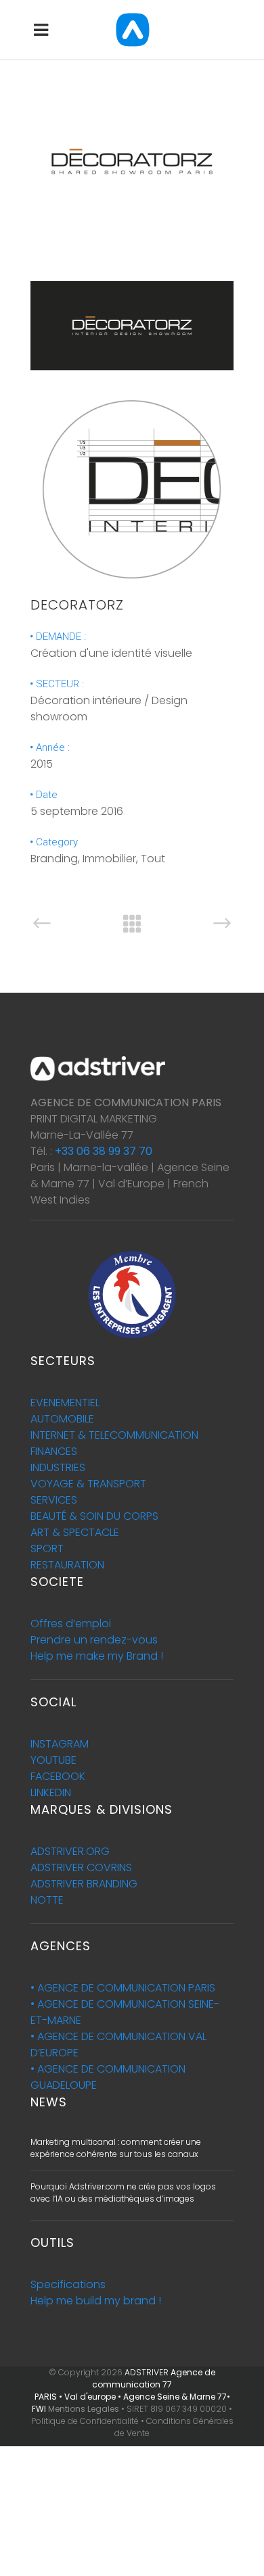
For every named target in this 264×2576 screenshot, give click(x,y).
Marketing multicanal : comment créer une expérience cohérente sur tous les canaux (116, 2148)
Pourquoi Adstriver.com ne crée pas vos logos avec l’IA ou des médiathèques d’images (123, 2193)
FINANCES (54, 1451)
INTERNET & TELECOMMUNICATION (114, 1435)
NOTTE (47, 1900)
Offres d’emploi (71, 1624)
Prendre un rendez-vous (94, 1640)
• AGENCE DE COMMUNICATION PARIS (123, 1988)
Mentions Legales (84, 2409)
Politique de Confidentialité (85, 2421)
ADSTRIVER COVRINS (81, 1867)
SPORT (47, 1549)
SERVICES (54, 1500)
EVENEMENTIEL (65, 1403)
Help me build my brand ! (96, 2301)
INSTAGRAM (60, 1744)
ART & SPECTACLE (75, 1532)
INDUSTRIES (58, 1467)
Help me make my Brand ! (97, 1656)
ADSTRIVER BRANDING (84, 1884)
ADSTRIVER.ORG (70, 1851)
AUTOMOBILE (62, 1419)
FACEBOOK (58, 1776)
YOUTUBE (53, 1760)
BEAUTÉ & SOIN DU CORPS (94, 1516)
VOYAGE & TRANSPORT (88, 1484)
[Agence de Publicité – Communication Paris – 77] (132, 259)
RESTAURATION (67, 1565)
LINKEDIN (51, 1792)
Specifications (68, 2284)
